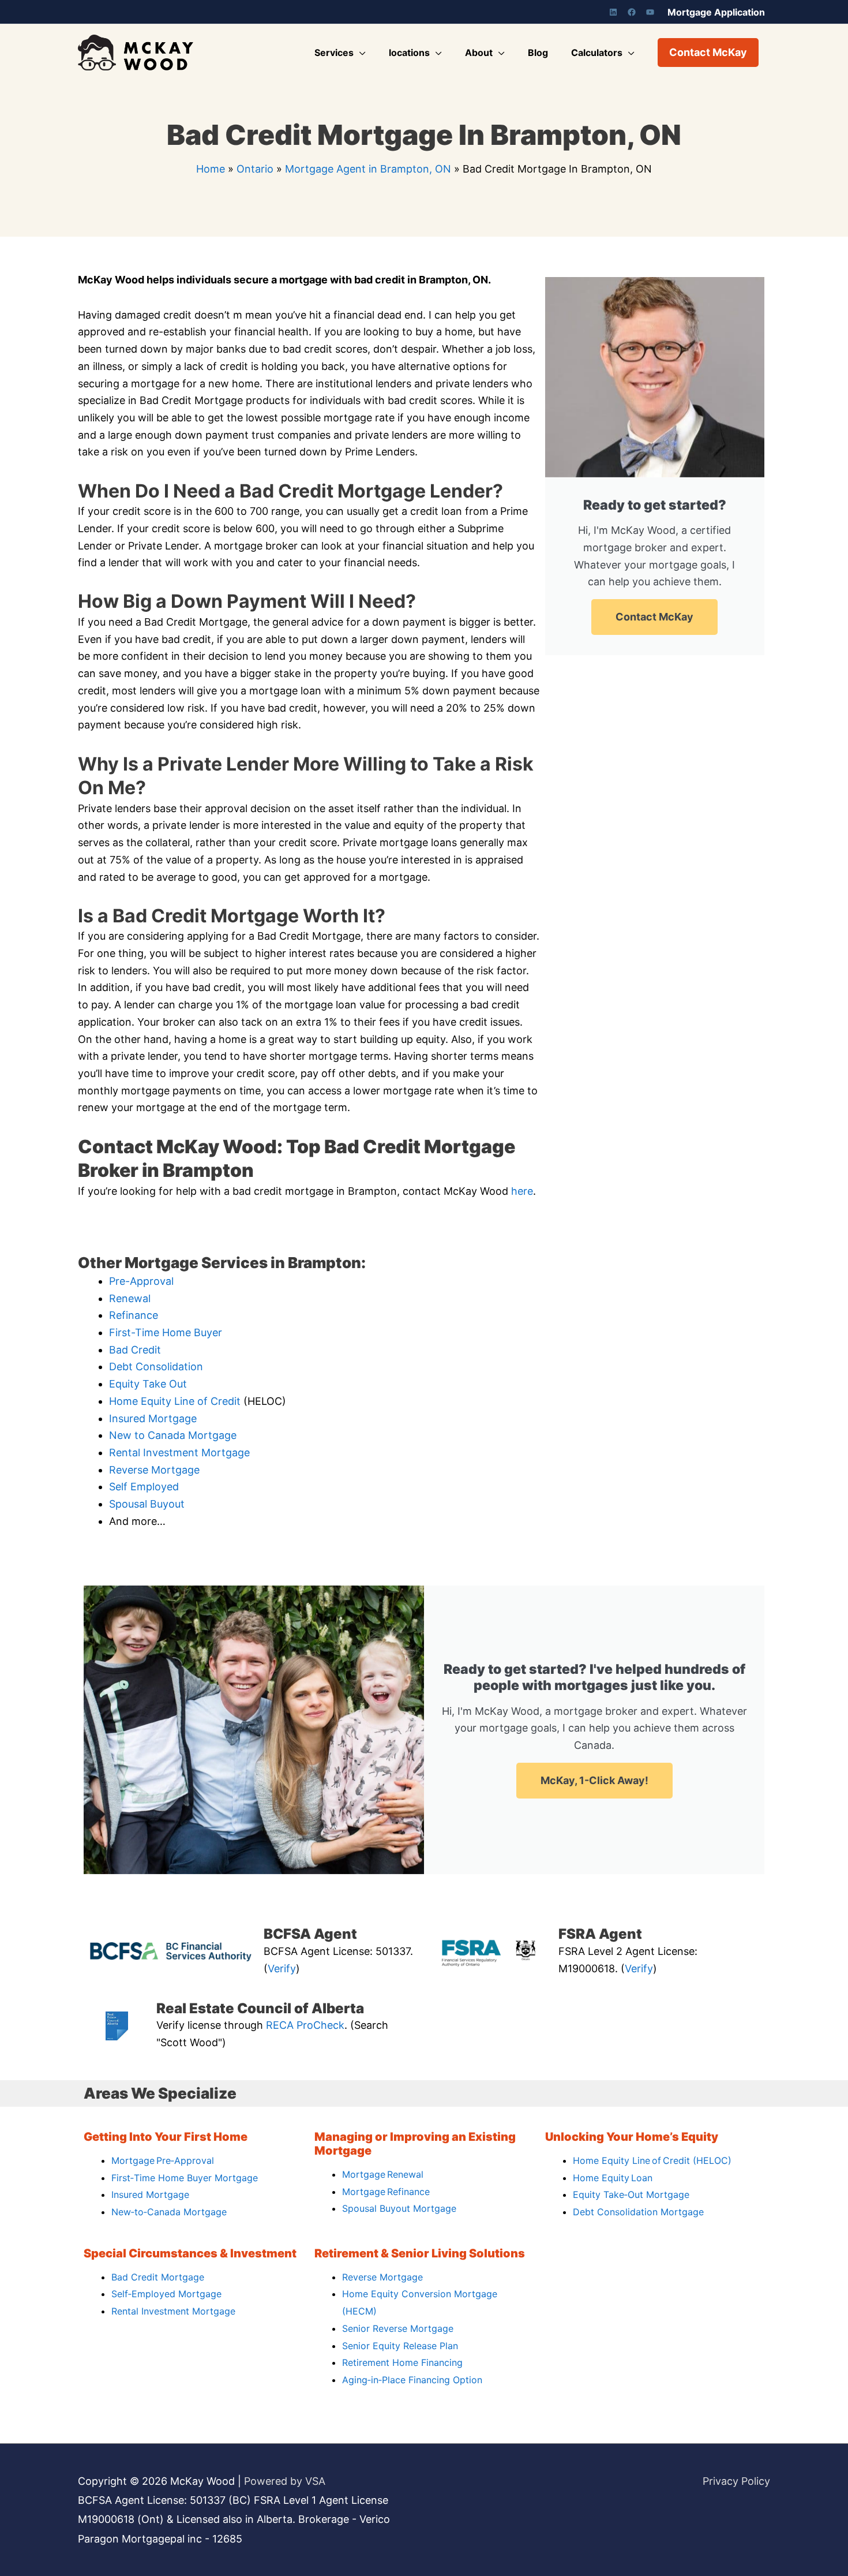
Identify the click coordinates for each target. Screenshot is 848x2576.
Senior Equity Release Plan (400, 2346)
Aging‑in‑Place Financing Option (412, 2380)
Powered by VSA (285, 2481)
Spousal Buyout (147, 1504)
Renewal (130, 1298)
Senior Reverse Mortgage (398, 2328)
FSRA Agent (600, 1934)
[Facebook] (632, 12)
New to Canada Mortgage (173, 1435)
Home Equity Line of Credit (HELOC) (652, 2160)
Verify (282, 1969)
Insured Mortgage (153, 1418)
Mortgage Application (716, 12)
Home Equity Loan (613, 2178)
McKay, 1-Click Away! (594, 1780)
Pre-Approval (141, 1281)
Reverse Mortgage (154, 1470)
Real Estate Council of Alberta (260, 2008)
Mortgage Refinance (386, 2192)
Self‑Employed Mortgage (166, 2294)
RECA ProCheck (305, 2025)
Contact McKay (654, 617)
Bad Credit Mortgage (158, 2277)
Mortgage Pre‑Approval (163, 2160)
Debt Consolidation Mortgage (638, 2212)
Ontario (255, 169)
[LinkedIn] (613, 12)
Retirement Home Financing (402, 2362)
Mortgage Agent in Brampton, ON (368, 169)
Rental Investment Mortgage (179, 1452)
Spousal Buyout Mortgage (399, 2208)
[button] (708, 53)
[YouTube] (650, 12)
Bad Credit (135, 1350)
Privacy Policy (736, 2481)
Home (211, 169)
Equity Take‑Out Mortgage (631, 2194)
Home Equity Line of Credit (175, 1401)
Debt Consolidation (156, 1366)
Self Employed (144, 1487)
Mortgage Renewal (383, 2174)
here (522, 1191)
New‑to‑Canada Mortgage (169, 2212)
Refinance (134, 1315)
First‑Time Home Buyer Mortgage (185, 2178)
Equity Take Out (148, 1384)
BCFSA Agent (310, 1934)
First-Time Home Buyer (166, 1332)
